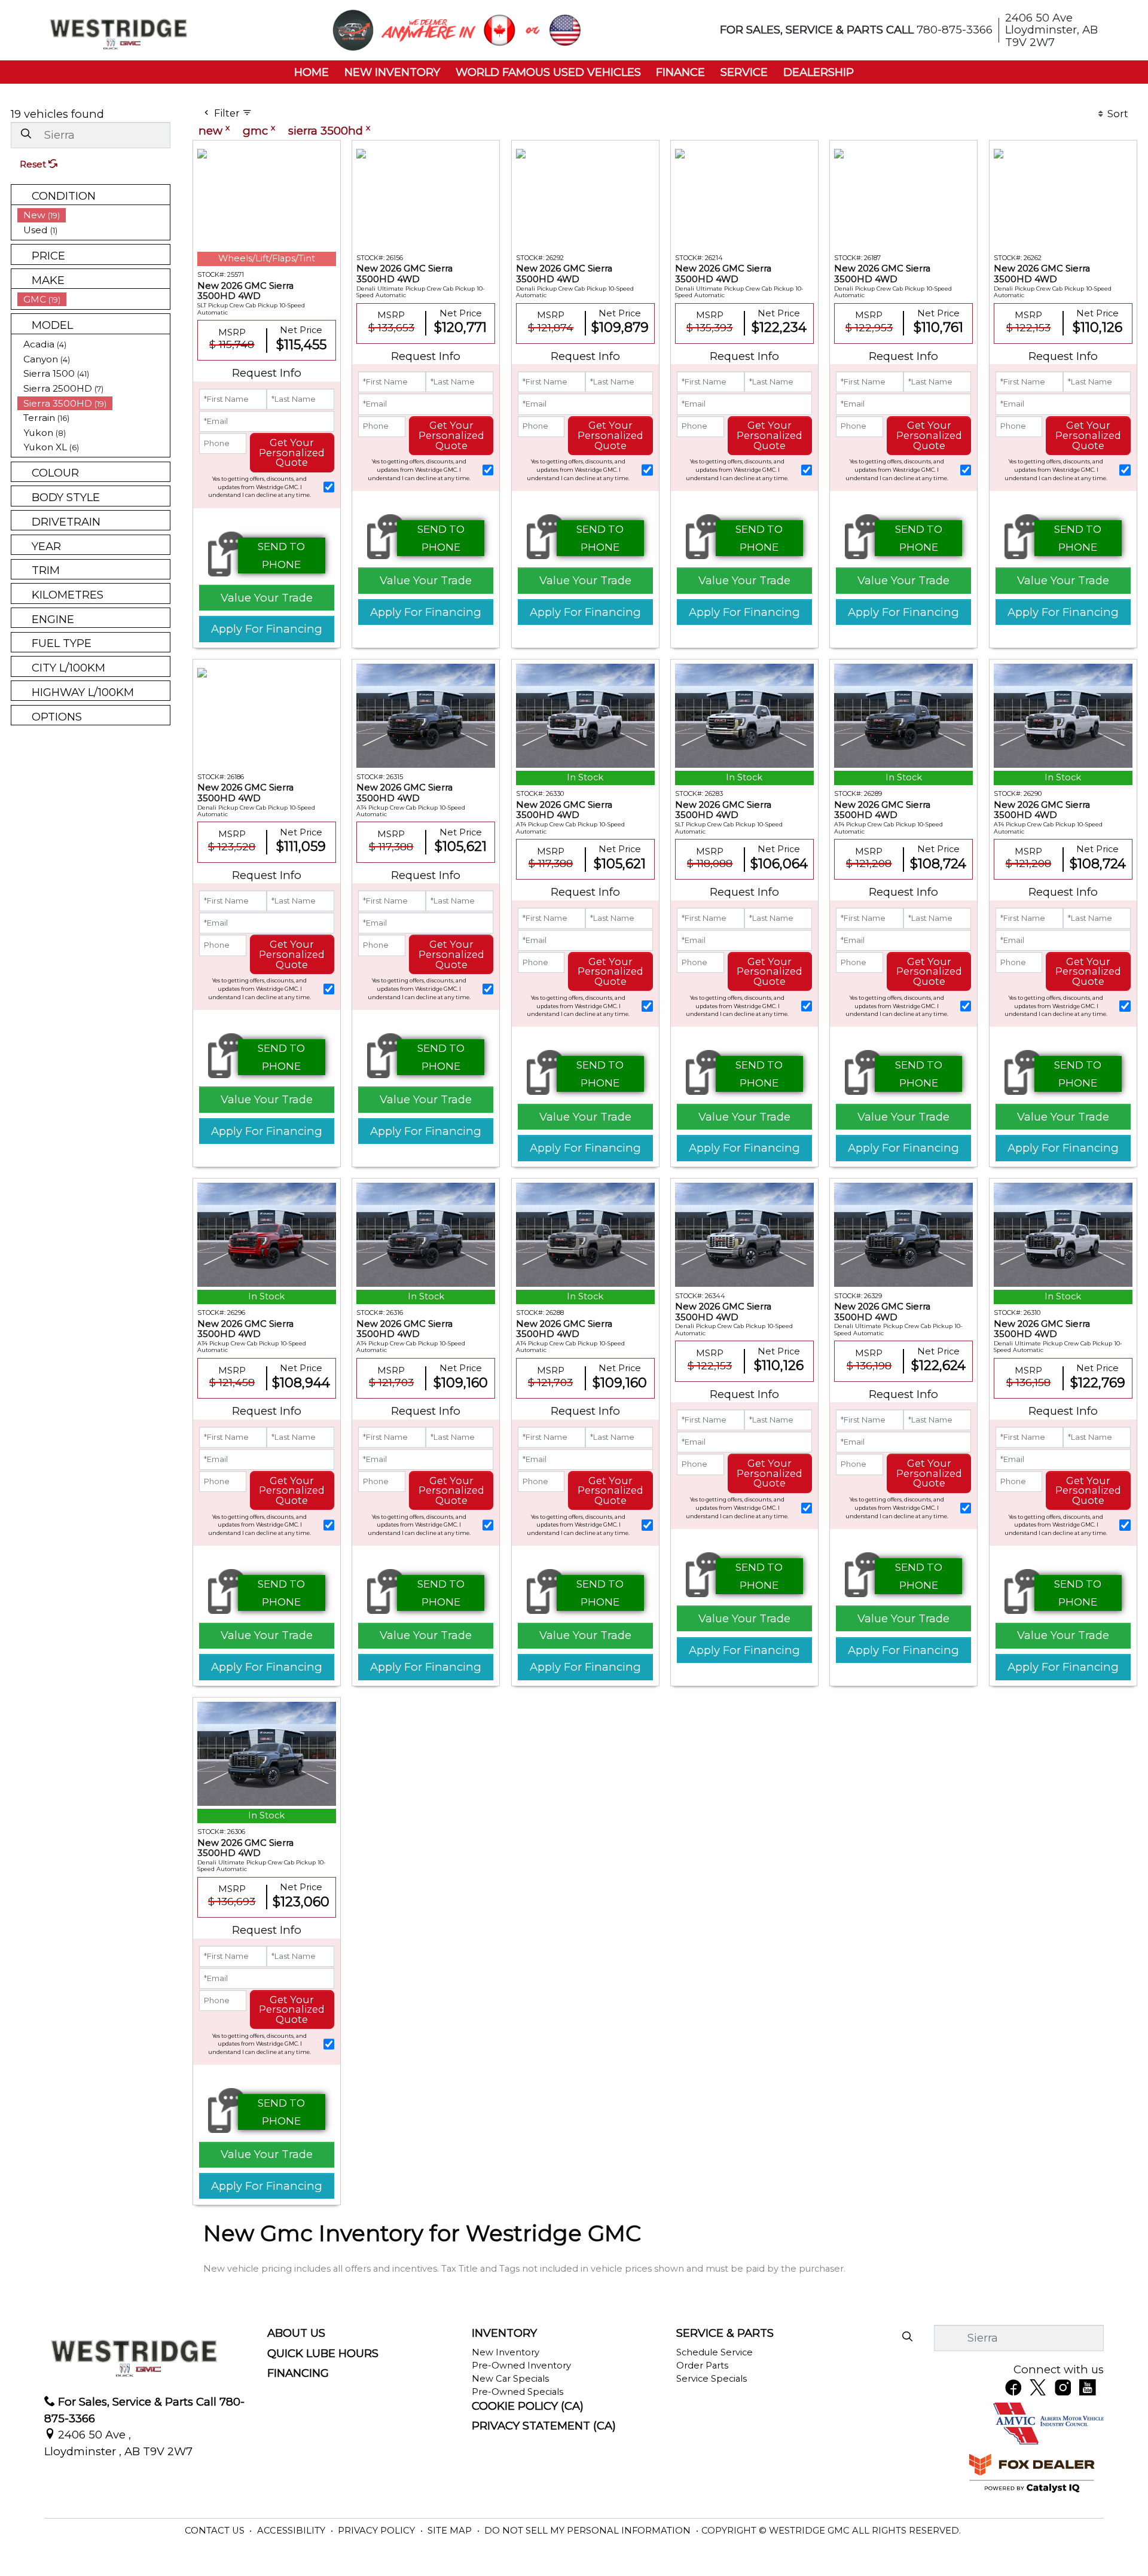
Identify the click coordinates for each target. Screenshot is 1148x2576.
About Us (296, 2333)
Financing (298, 2373)
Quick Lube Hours (323, 2354)
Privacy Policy (378, 2531)
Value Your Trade (267, 598)
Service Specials (712, 2379)
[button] (312, 72)
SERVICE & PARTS (725, 2333)
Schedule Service (715, 2352)
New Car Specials (510, 2379)
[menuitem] (94, 215)
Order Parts (702, 2366)
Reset (34, 164)
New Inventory (506, 2352)
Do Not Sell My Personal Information (589, 2531)
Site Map (451, 2531)
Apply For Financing (267, 629)
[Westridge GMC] (118, 29)
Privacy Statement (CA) (544, 2426)
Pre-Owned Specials (517, 2392)
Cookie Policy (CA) (528, 2406)
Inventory (504, 2333)
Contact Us (216, 2531)
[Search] (26, 134)
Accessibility (292, 2531)
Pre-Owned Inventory (521, 2366)
